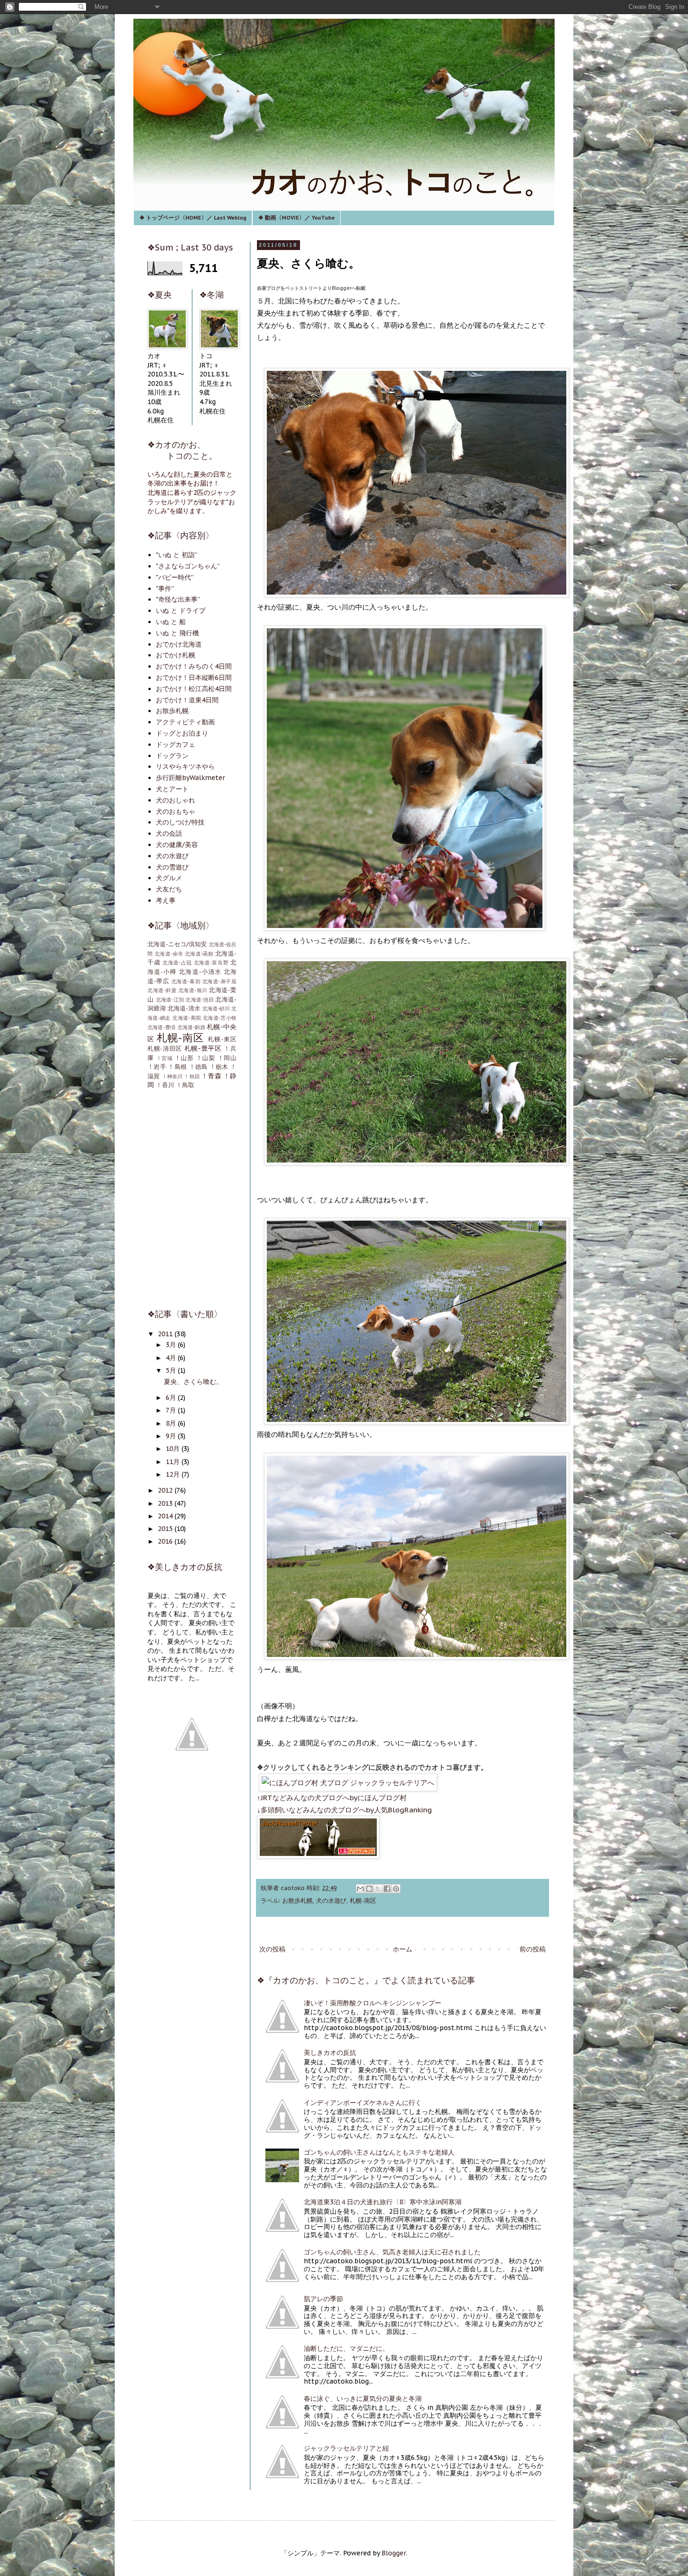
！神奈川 (172, 1076)
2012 (166, 1490)
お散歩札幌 (297, 1900)
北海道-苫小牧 (220, 1018)
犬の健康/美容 (177, 845)
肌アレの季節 (323, 2299)
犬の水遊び (331, 1900)
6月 (172, 1398)
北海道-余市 (169, 954)
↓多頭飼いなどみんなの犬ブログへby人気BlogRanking (344, 1810)
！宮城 (165, 1058)
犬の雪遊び (172, 867)
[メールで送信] (360, 1889)
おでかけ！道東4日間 (187, 700)
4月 (172, 1358)
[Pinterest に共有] (396, 1889)
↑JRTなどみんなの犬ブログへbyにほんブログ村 (332, 1797)
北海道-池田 (200, 1000)
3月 (172, 1345)
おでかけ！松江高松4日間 (194, 689)
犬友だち (169, 889)
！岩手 (157, 1067)
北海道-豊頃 (161, 1027)
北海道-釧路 (191, 1027)
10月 (174, 1449)
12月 (174, 1474)
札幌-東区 (222, 1039)
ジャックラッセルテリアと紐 (346, 2448)
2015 (166, 1529)
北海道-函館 (199, 954)
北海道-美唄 (187, 1018)
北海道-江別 (170, 1000)
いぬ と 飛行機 (177, 633)
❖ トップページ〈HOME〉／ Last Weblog (193, 217)
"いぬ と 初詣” (177, 555)
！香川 (165, 1085)
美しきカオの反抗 (330, 2053)
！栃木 (219, 1067)
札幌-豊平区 (203, 1048)
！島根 (177, 1067)
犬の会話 (169, 833)
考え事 (166, 900)
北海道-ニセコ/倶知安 (177, 944)
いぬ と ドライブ (181, 611)
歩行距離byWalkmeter (190, 778)
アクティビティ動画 (185, 722)
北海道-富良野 (211, 963)
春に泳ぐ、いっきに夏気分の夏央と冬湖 (363, 2399)
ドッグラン (172, 756)
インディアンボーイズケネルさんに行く (363, 2103)
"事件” (165, 589)
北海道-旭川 (193, 990)
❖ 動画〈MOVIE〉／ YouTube (296, 217)
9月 (172, 1436)
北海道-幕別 (186, 981)
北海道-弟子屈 (219, 981)
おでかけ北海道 (179, 644)
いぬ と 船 (171, 622)
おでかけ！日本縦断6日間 (194, 677)
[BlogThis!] (369, 1889)
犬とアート (172, 789)
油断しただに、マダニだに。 (346, 2348)
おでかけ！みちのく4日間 (194, 666)
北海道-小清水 (200, 972)
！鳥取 (185, 1085)
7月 (172, 1410)
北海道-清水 (184, 1008)
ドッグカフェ (176, 744)
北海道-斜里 (162, 990)
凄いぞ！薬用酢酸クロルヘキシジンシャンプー (373, 2003)
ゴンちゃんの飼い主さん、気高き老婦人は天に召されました (392, 2252)
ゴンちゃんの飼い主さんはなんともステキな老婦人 (379, 2152)
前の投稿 (533, 1949)
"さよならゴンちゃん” (188, 566)
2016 (166, 1541)
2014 (166, 1516)
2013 (166, 1503)
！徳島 (198, 1067)
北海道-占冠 (177, 963)
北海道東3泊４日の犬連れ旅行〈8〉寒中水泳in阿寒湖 (383, 2202)
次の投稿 (272, 1949)
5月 (172, 1370)
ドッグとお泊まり (182, 733)
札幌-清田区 (165, 1048)
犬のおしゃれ (176, 800)
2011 (166, 1334)
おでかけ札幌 (176, 655)
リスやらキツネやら (185, 766)
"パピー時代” (175, 577)
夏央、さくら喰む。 (193, 1382)
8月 (172, 1423)
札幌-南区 (363, 1900)
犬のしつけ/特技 (180, 822)
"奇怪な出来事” (178, 599)
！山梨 (206, 1058)
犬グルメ (169, 878)
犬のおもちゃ (176, 811)
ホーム (403, 1949)
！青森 (211, 1076)
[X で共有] (378, 1889)
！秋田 (192, 1076)
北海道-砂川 (216, 1008)
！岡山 (227, 1058)
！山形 (184, 1058)
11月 (174, 1462)
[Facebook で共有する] (387, 1889)
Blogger (394, 2553)
